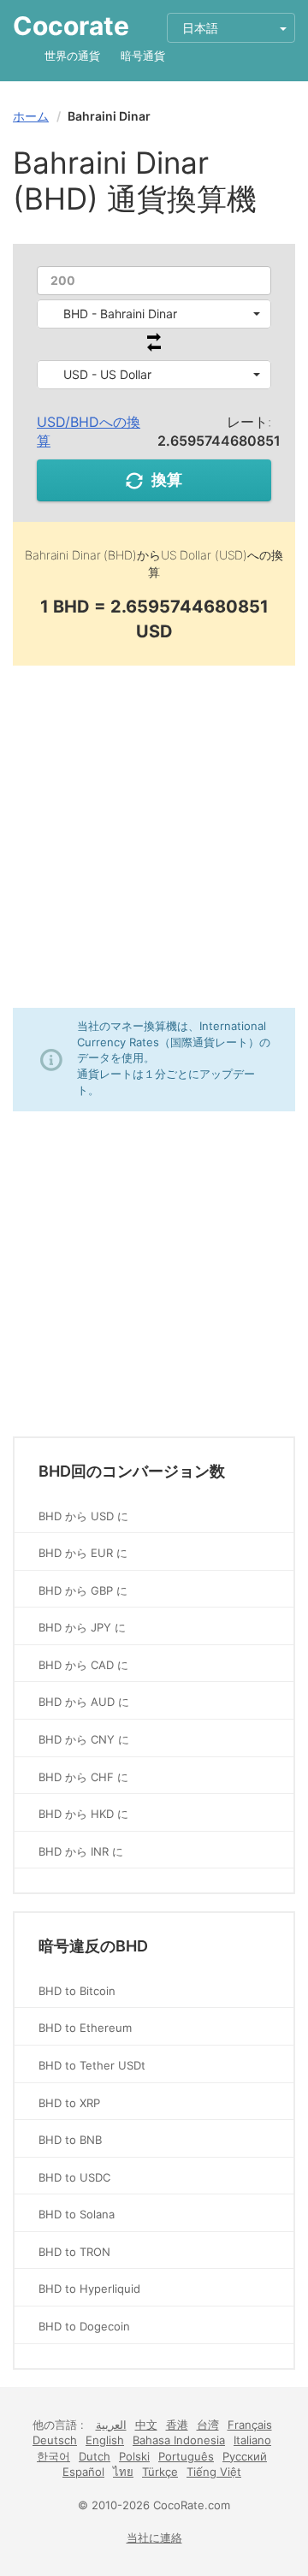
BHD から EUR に (83, 1553)
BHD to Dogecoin (84, 2326)
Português (186, 2456)
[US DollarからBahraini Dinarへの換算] (154, 347)
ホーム (31, 116)
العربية (111, 2425)
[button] (154, 314)
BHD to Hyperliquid (89, 2289)
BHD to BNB (70, 2140)
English (105, 2440)
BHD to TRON (74, 2252)
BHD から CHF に (83, 1777)
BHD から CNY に (84, 1739)
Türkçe (160, 2472)
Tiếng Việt (214, 2472)
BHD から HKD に (83, 1814)
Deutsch (55, 2440)
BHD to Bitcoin (77, 1991)
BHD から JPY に (82, 1627)
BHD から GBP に (83, 1590)
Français (250, 2425)
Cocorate (71, 26)
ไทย (123, 2472)
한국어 (53, 2456)
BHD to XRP (69, 2103)
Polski (134, 2456)
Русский (245, 2456)
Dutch (95, 2456)
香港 (177, 2425)
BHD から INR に (81, 1851)
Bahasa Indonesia (179, 2440)
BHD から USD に (83, 1516)
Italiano (252, 2440)
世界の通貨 (72, 56)
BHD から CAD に (83, 1665)
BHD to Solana (77, 2214)
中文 (146, 2425)
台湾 (208, 2425)
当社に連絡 (154, 2538)
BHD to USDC (74, 2177)
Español (83, 2472)
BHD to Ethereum (85, 2028)
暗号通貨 (143, 56)
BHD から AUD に (84, 1702)
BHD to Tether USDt (92, 2065)
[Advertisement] (154, 837)
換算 (167, 480)
